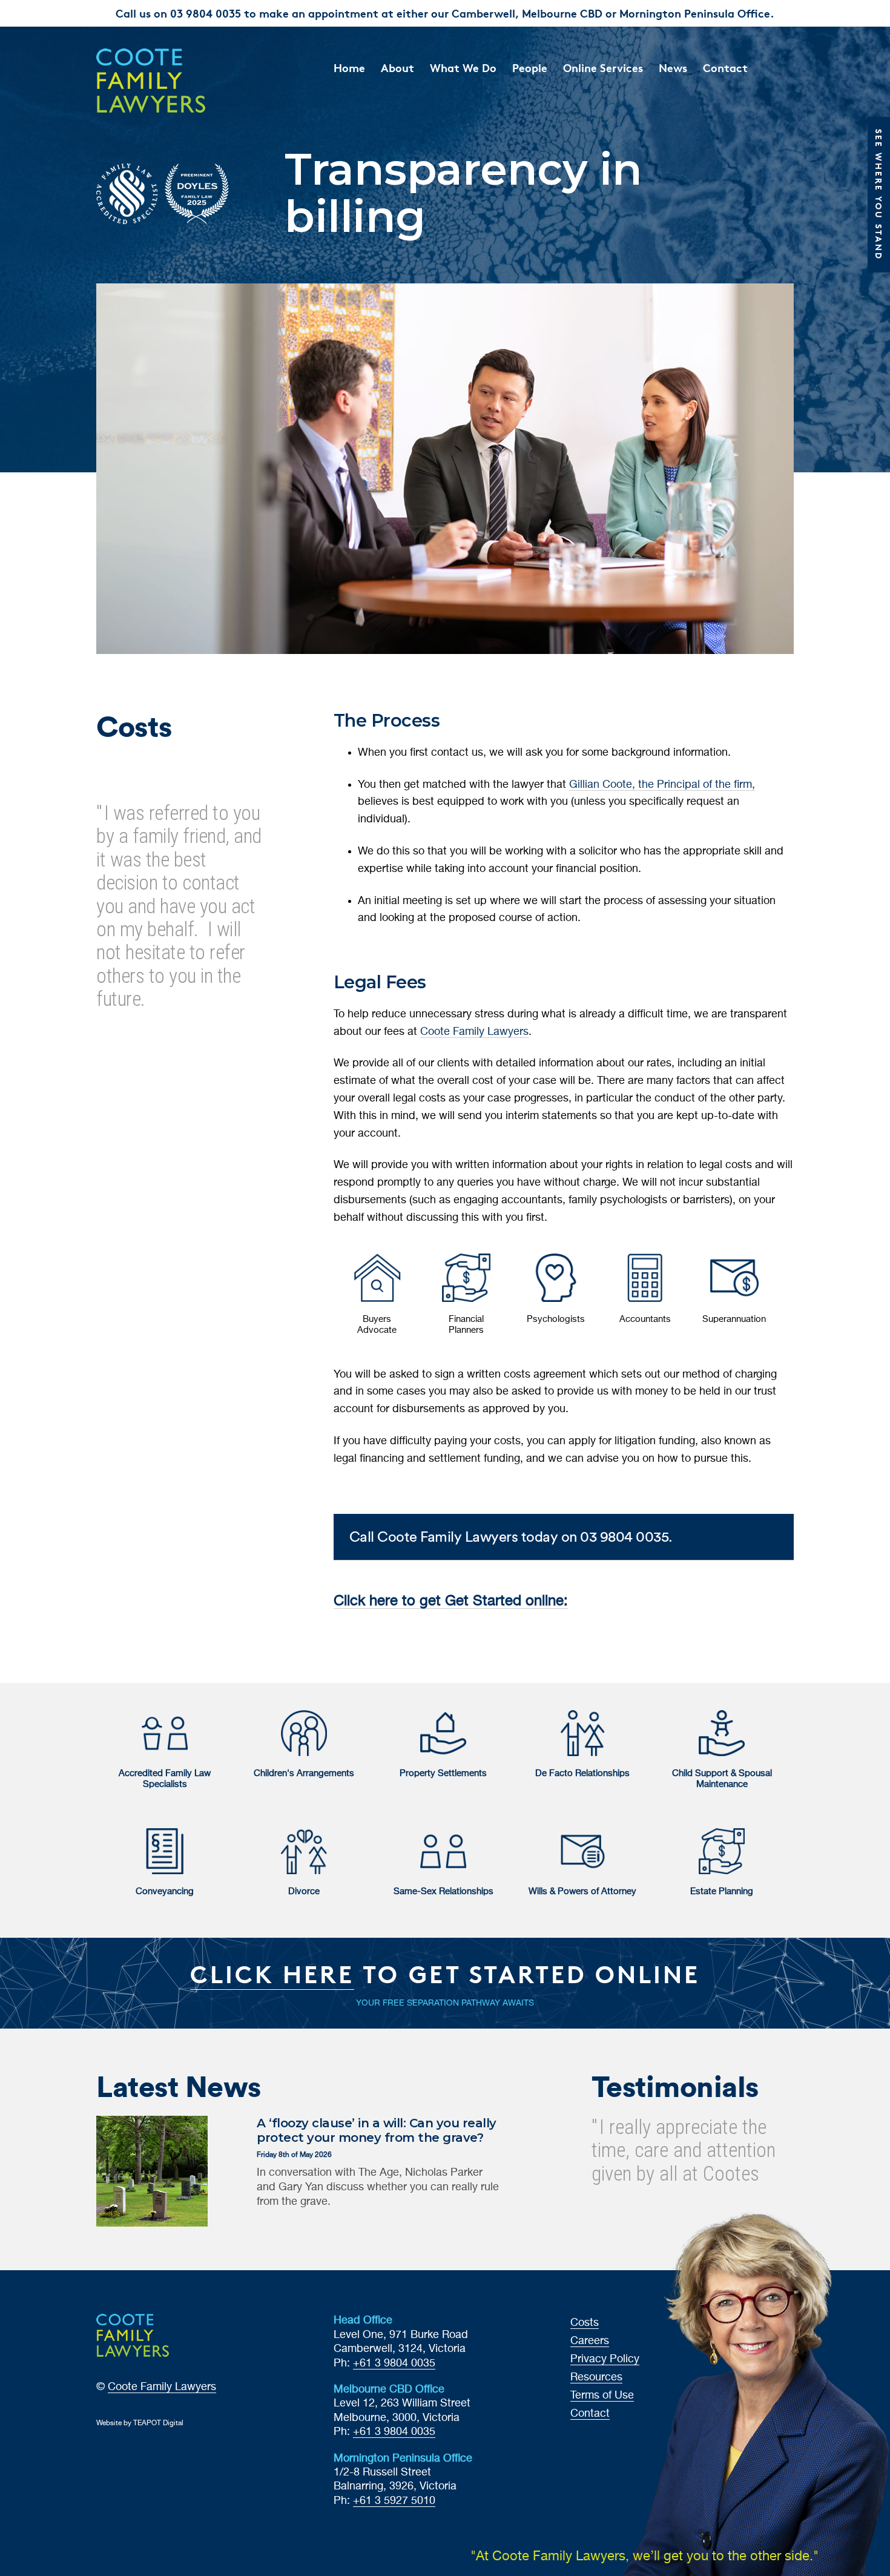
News (673, 68)
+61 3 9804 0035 (394, 2363)
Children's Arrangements (304, 1773)
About (397, 68)
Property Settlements (443, 1773)
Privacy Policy (605, 2359)
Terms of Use (602, 2396)
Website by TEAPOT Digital (140, 2423)
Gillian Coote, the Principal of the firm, (662, 785)
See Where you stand (879, 195)
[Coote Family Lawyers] (176, 81)
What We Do (463, 68)
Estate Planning (722, 1891)
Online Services (603, 68)
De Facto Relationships (582, 1773)
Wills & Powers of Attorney (582, 1891)
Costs (585, 2323)
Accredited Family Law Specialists (165, 1779)
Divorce (304, 1891)
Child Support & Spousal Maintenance (722, 1779)
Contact (725, 68)
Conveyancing (165, 1891)
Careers (590, 2341)
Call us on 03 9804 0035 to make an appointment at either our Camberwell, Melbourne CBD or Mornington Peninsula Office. (445, 13)
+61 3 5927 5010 (394, 2501)
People (530, 68)
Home (349, 68)
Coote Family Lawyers (474, 1032)
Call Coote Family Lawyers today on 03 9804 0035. (511, 1537)
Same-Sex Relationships (443, 1891)
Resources (596, 2377)
